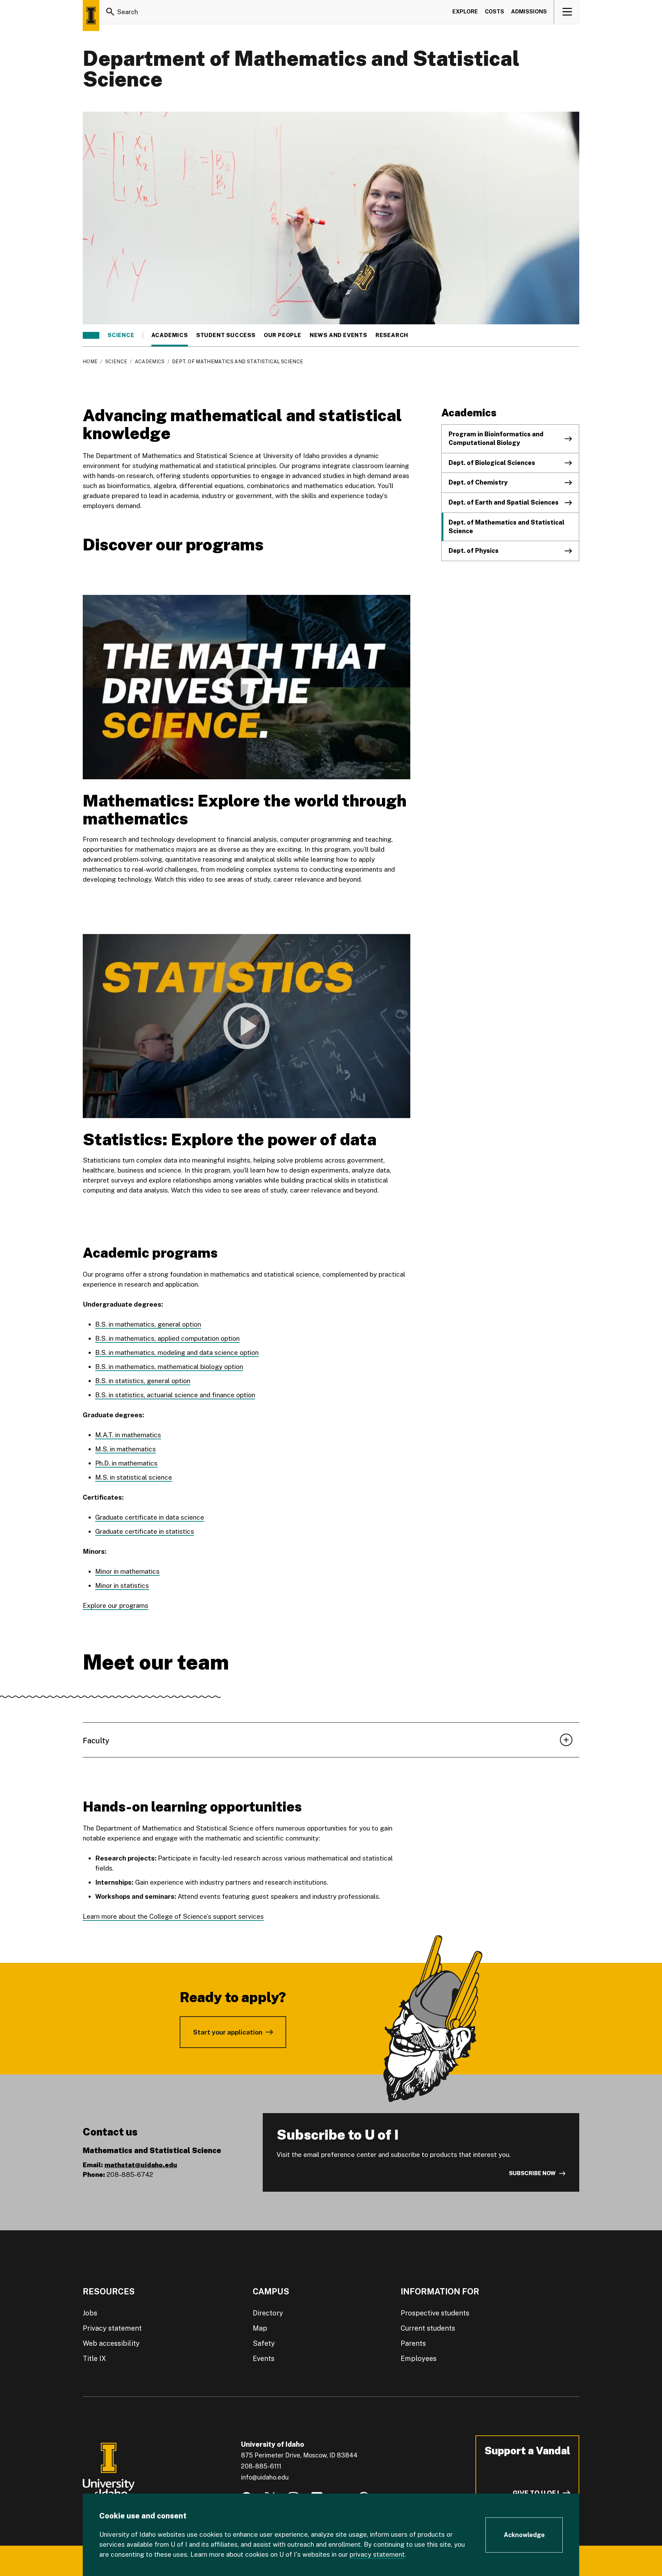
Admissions (529, 12)
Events (264, 2359)
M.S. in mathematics (126, 1449)
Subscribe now (532, 2173)
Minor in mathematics (127, 1571)
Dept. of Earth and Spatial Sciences (504, 502)
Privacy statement (112, 2328)
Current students (428, 2328)
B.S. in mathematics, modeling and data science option (177, 1352)
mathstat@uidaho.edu (141, 2165)
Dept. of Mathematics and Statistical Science (506, 527)
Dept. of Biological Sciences (492, 463)
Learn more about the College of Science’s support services (173, 1916)
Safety (264, 2343)
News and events (338, 335)
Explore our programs (116, 1605)
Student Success (226, 335)
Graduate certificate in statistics (145, 1531)
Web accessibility (111, 2343)
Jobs (90, 2313)
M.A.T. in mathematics (128, 1435)
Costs (494, 12)
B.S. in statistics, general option (143, 1381)
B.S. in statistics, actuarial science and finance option (175, 1395)
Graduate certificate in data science (150, 1517)
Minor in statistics (122, 1585)
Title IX (94, 2359)
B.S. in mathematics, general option (148, 1324)
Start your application (228, 2032)
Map (260, 2328)
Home (90, 362)
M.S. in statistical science (134, 1477)
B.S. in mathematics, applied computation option (167, 1338)
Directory (268, 2313)
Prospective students (435, 2313)
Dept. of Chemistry (478, 482)
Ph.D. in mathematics (126, 1463)
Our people (283, 335)
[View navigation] (567, 12)
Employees (419, 2359)
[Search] (110, 12)
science (121, 335)
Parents (413, 2343)
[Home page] (91, 16)
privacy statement (377, 2554)
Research (392, 335)
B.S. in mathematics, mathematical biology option (169, 1367)
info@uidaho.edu (265, 2477)
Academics (170, 335)
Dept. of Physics (474, 551)
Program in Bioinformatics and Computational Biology (496, 438)
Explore (465, 12)
